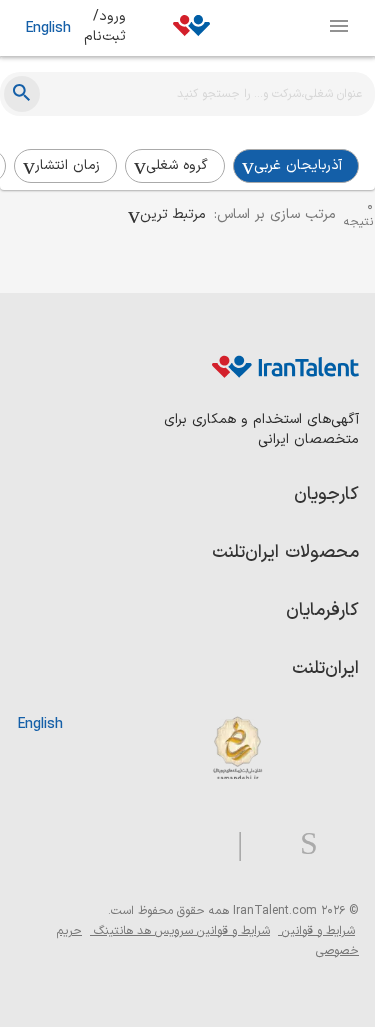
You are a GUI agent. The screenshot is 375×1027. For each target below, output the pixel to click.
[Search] (22, 94)
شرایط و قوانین (316, 931)
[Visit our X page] (263, 844)
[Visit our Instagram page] (301, 844)
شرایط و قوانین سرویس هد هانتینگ (180, 931)
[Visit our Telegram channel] (232, 844)
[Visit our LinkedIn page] (338, 844)
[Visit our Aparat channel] (200, 844)
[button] (167, 215)
